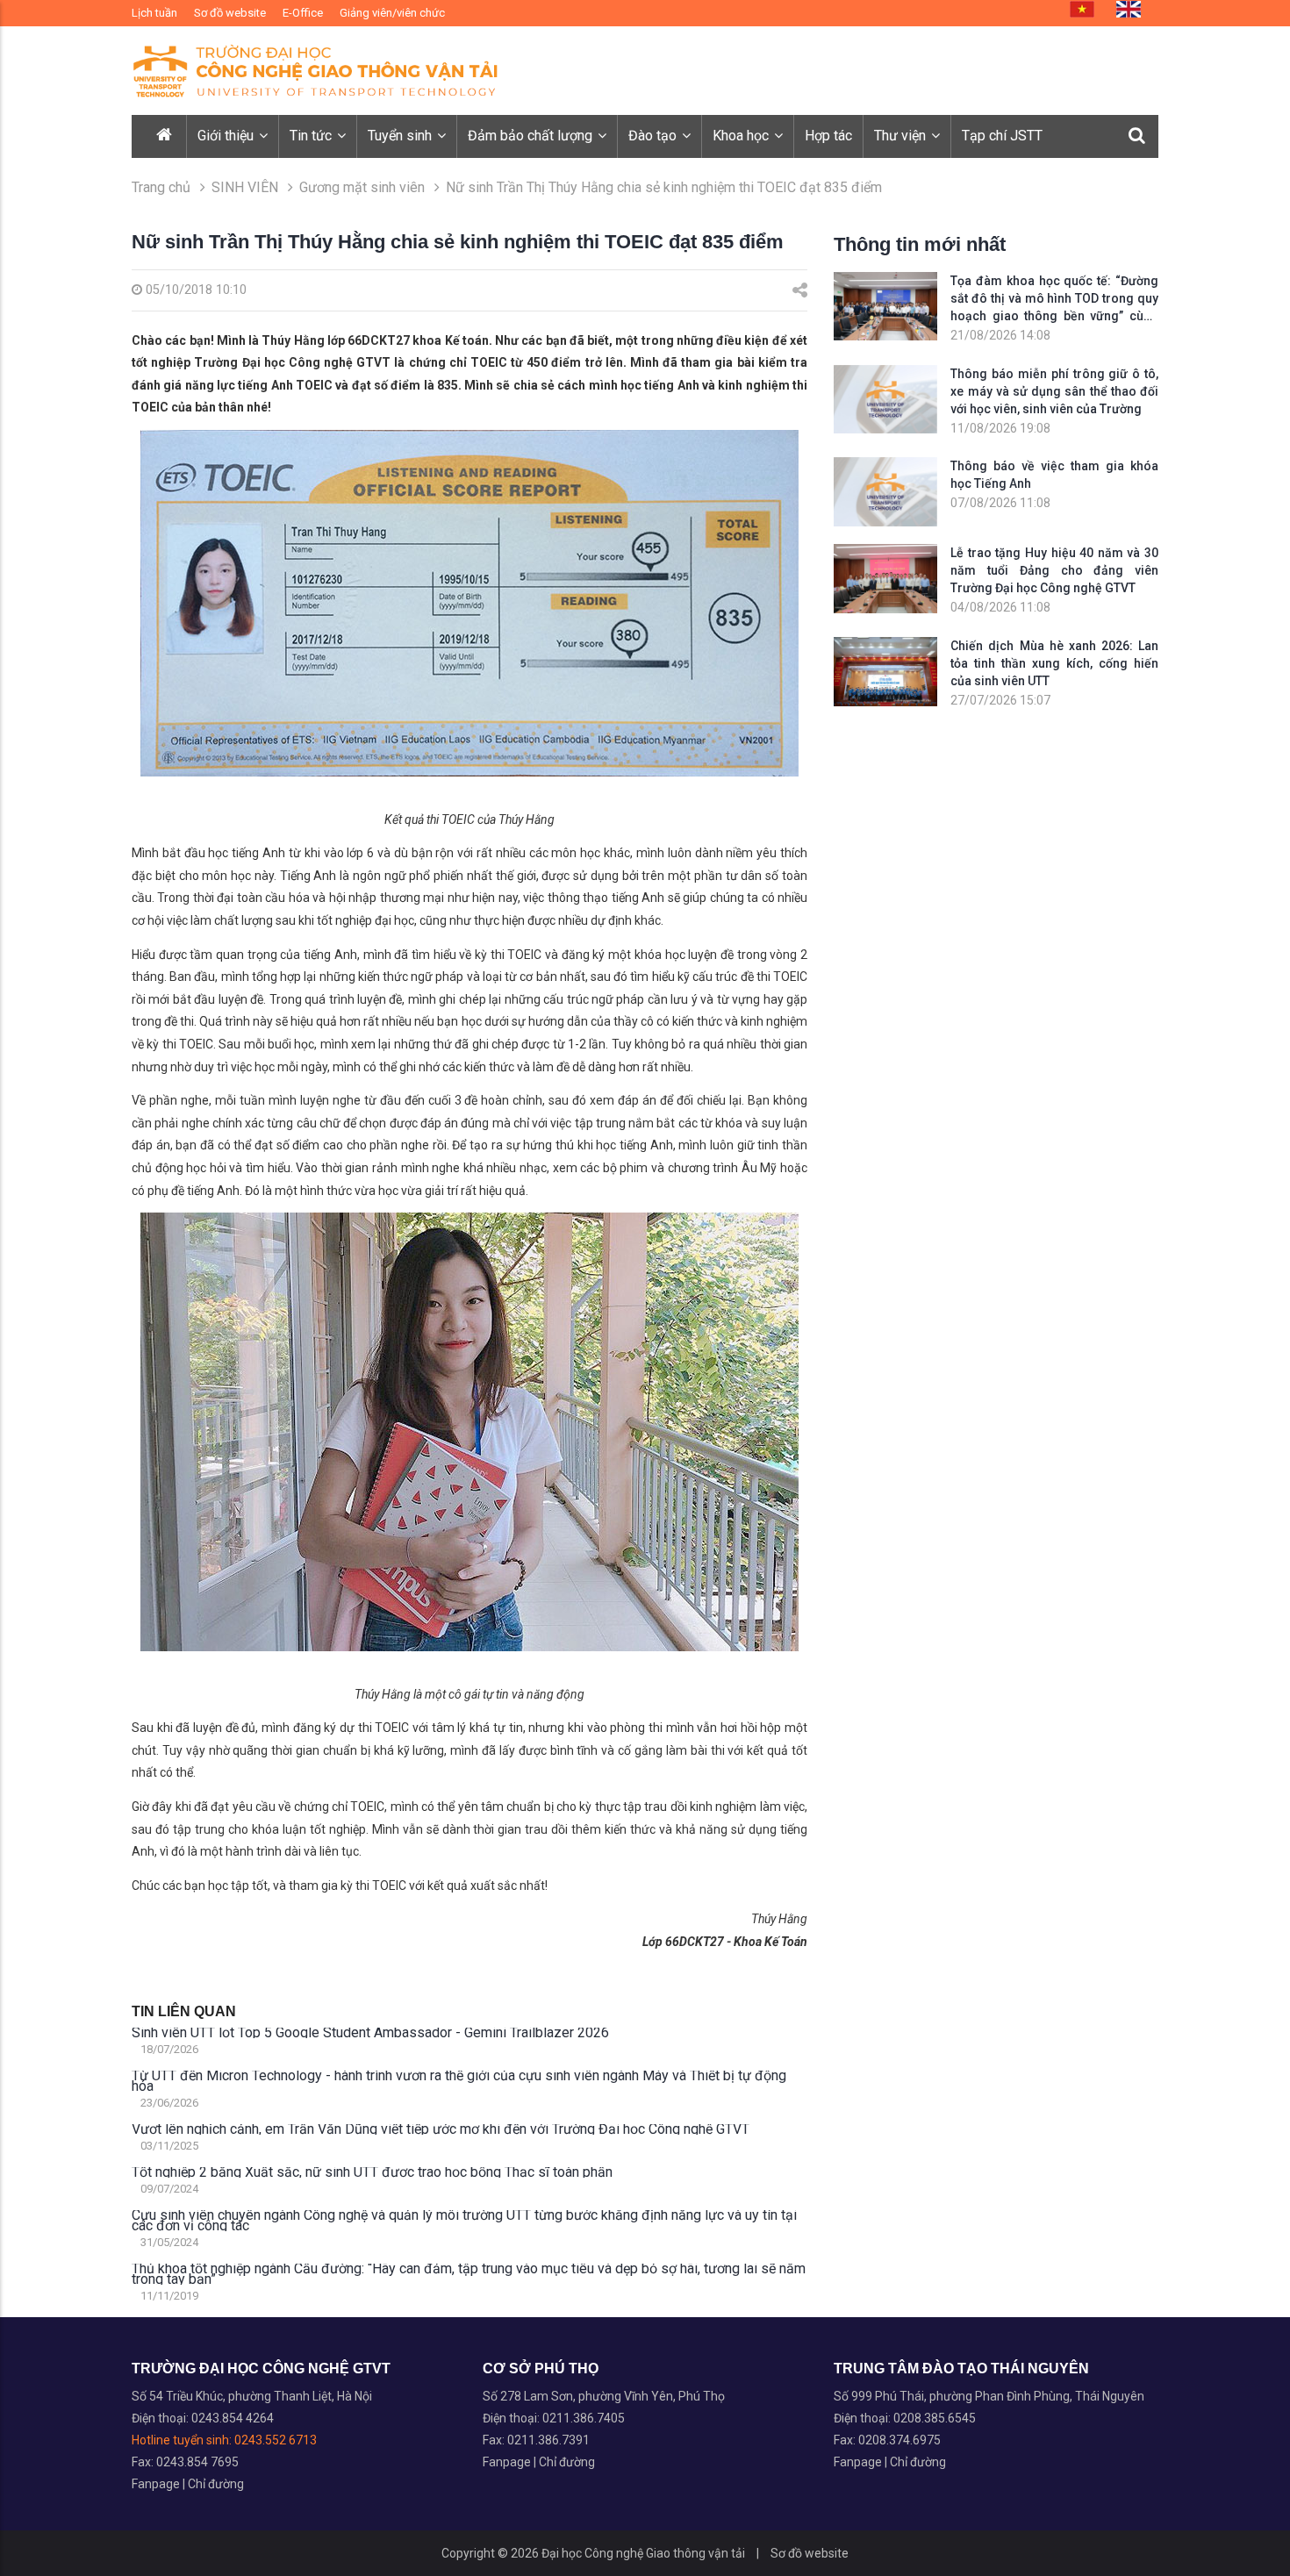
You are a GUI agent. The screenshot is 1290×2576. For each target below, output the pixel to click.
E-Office (303, 13)
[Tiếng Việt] (1082, 9)
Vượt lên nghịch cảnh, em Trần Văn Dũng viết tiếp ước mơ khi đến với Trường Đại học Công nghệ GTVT (441, 2129)
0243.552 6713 (276, 2440)
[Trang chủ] (165, 136)
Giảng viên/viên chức (392, 13)
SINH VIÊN (245, 187)
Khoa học (742, 136)
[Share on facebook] (800, 290)
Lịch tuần (154, 13)
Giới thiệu (227, 136)
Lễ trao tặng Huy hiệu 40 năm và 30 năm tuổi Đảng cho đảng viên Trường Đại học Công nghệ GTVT (1054, 570)
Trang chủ (161, 187)
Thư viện (902, 136)
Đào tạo (654, 136)
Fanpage (157, 2484)
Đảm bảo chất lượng (532, 136)
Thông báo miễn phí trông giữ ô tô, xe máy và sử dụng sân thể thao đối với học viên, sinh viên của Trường (1054, 391)
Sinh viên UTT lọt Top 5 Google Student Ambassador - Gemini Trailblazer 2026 (370, 2033)
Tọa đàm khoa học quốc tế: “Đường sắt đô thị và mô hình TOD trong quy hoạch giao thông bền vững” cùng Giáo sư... (1054, 299)
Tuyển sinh (401, 136)
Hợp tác (828, 136)
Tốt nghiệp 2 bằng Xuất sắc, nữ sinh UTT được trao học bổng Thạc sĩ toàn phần (372, 2172)
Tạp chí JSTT (1002, 136)
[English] (1129, 9)
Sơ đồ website (230, 13)
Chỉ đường (216, 2484)
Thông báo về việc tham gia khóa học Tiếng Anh (1054, 475)
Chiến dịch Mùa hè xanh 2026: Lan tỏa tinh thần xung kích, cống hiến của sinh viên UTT (1054, 663)
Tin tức (312, 136)
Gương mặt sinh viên (362, 187)
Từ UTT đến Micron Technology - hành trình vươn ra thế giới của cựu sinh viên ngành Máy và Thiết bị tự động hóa (459, 2081)
